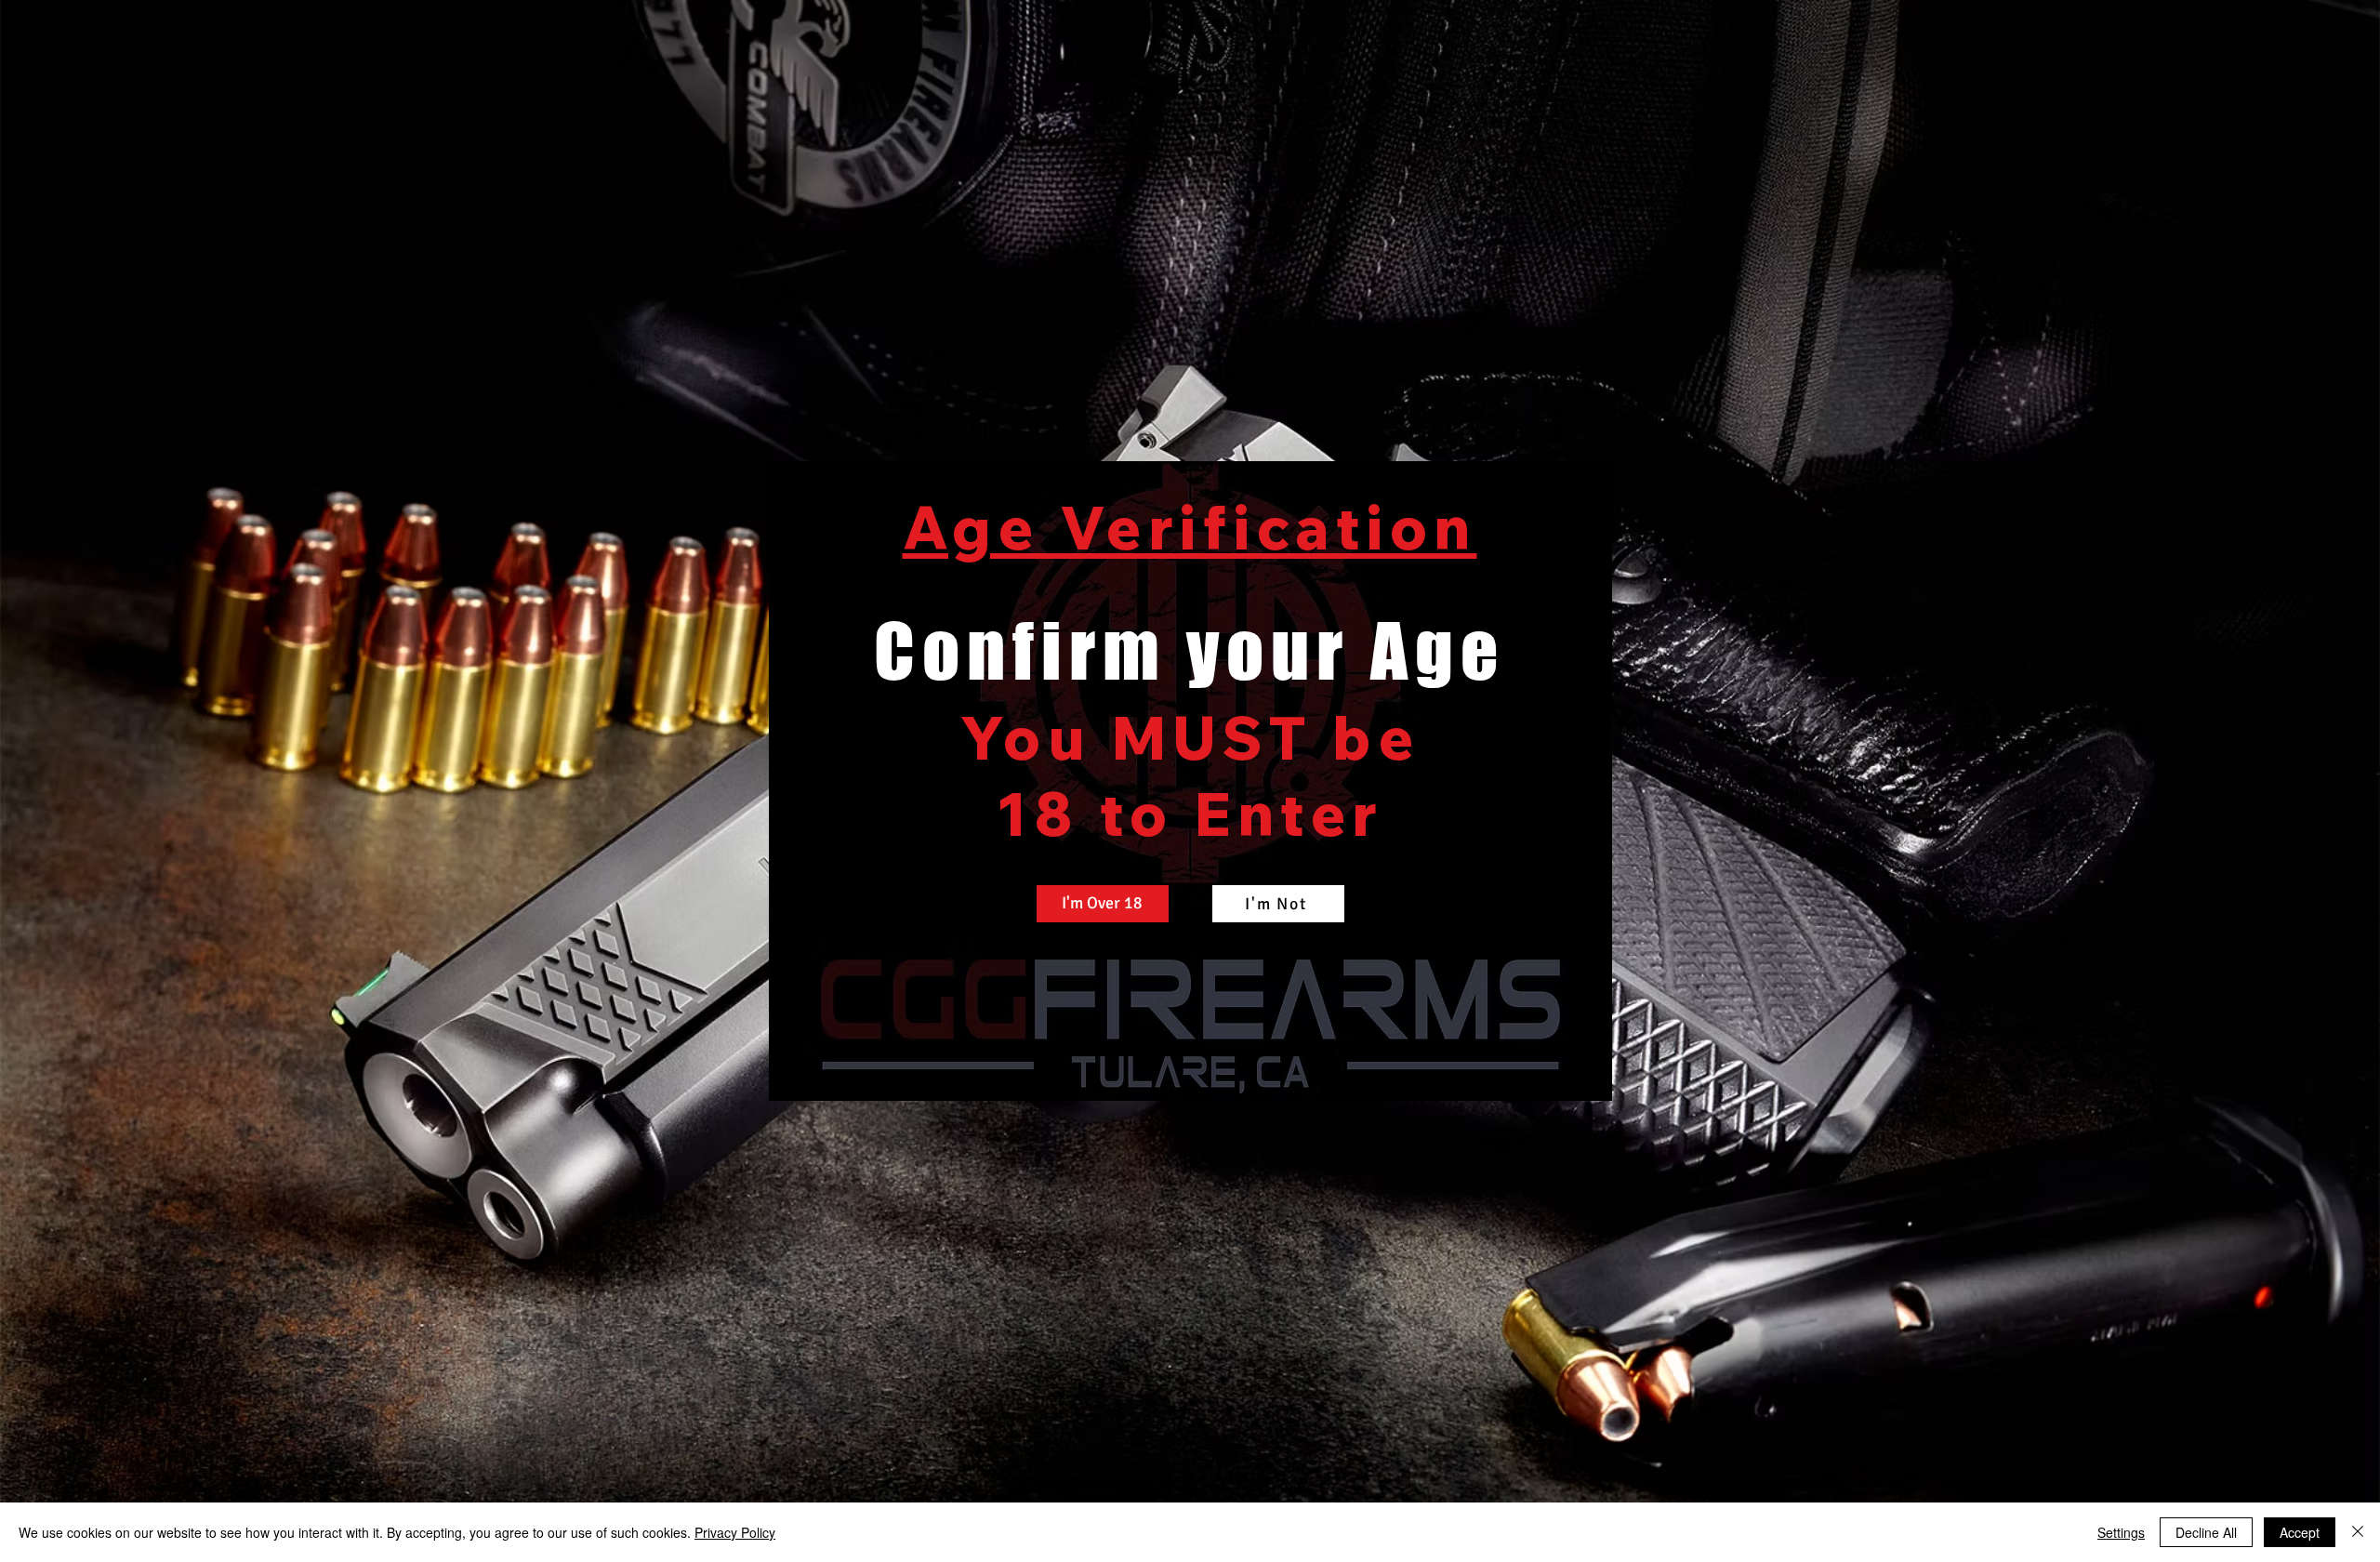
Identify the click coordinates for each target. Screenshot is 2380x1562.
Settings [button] (2121, 1532)
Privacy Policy (735, 1532)
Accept (2300, 1532)
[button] (1103, 904)
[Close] (2358, 1532)
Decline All (2206, 1532)
